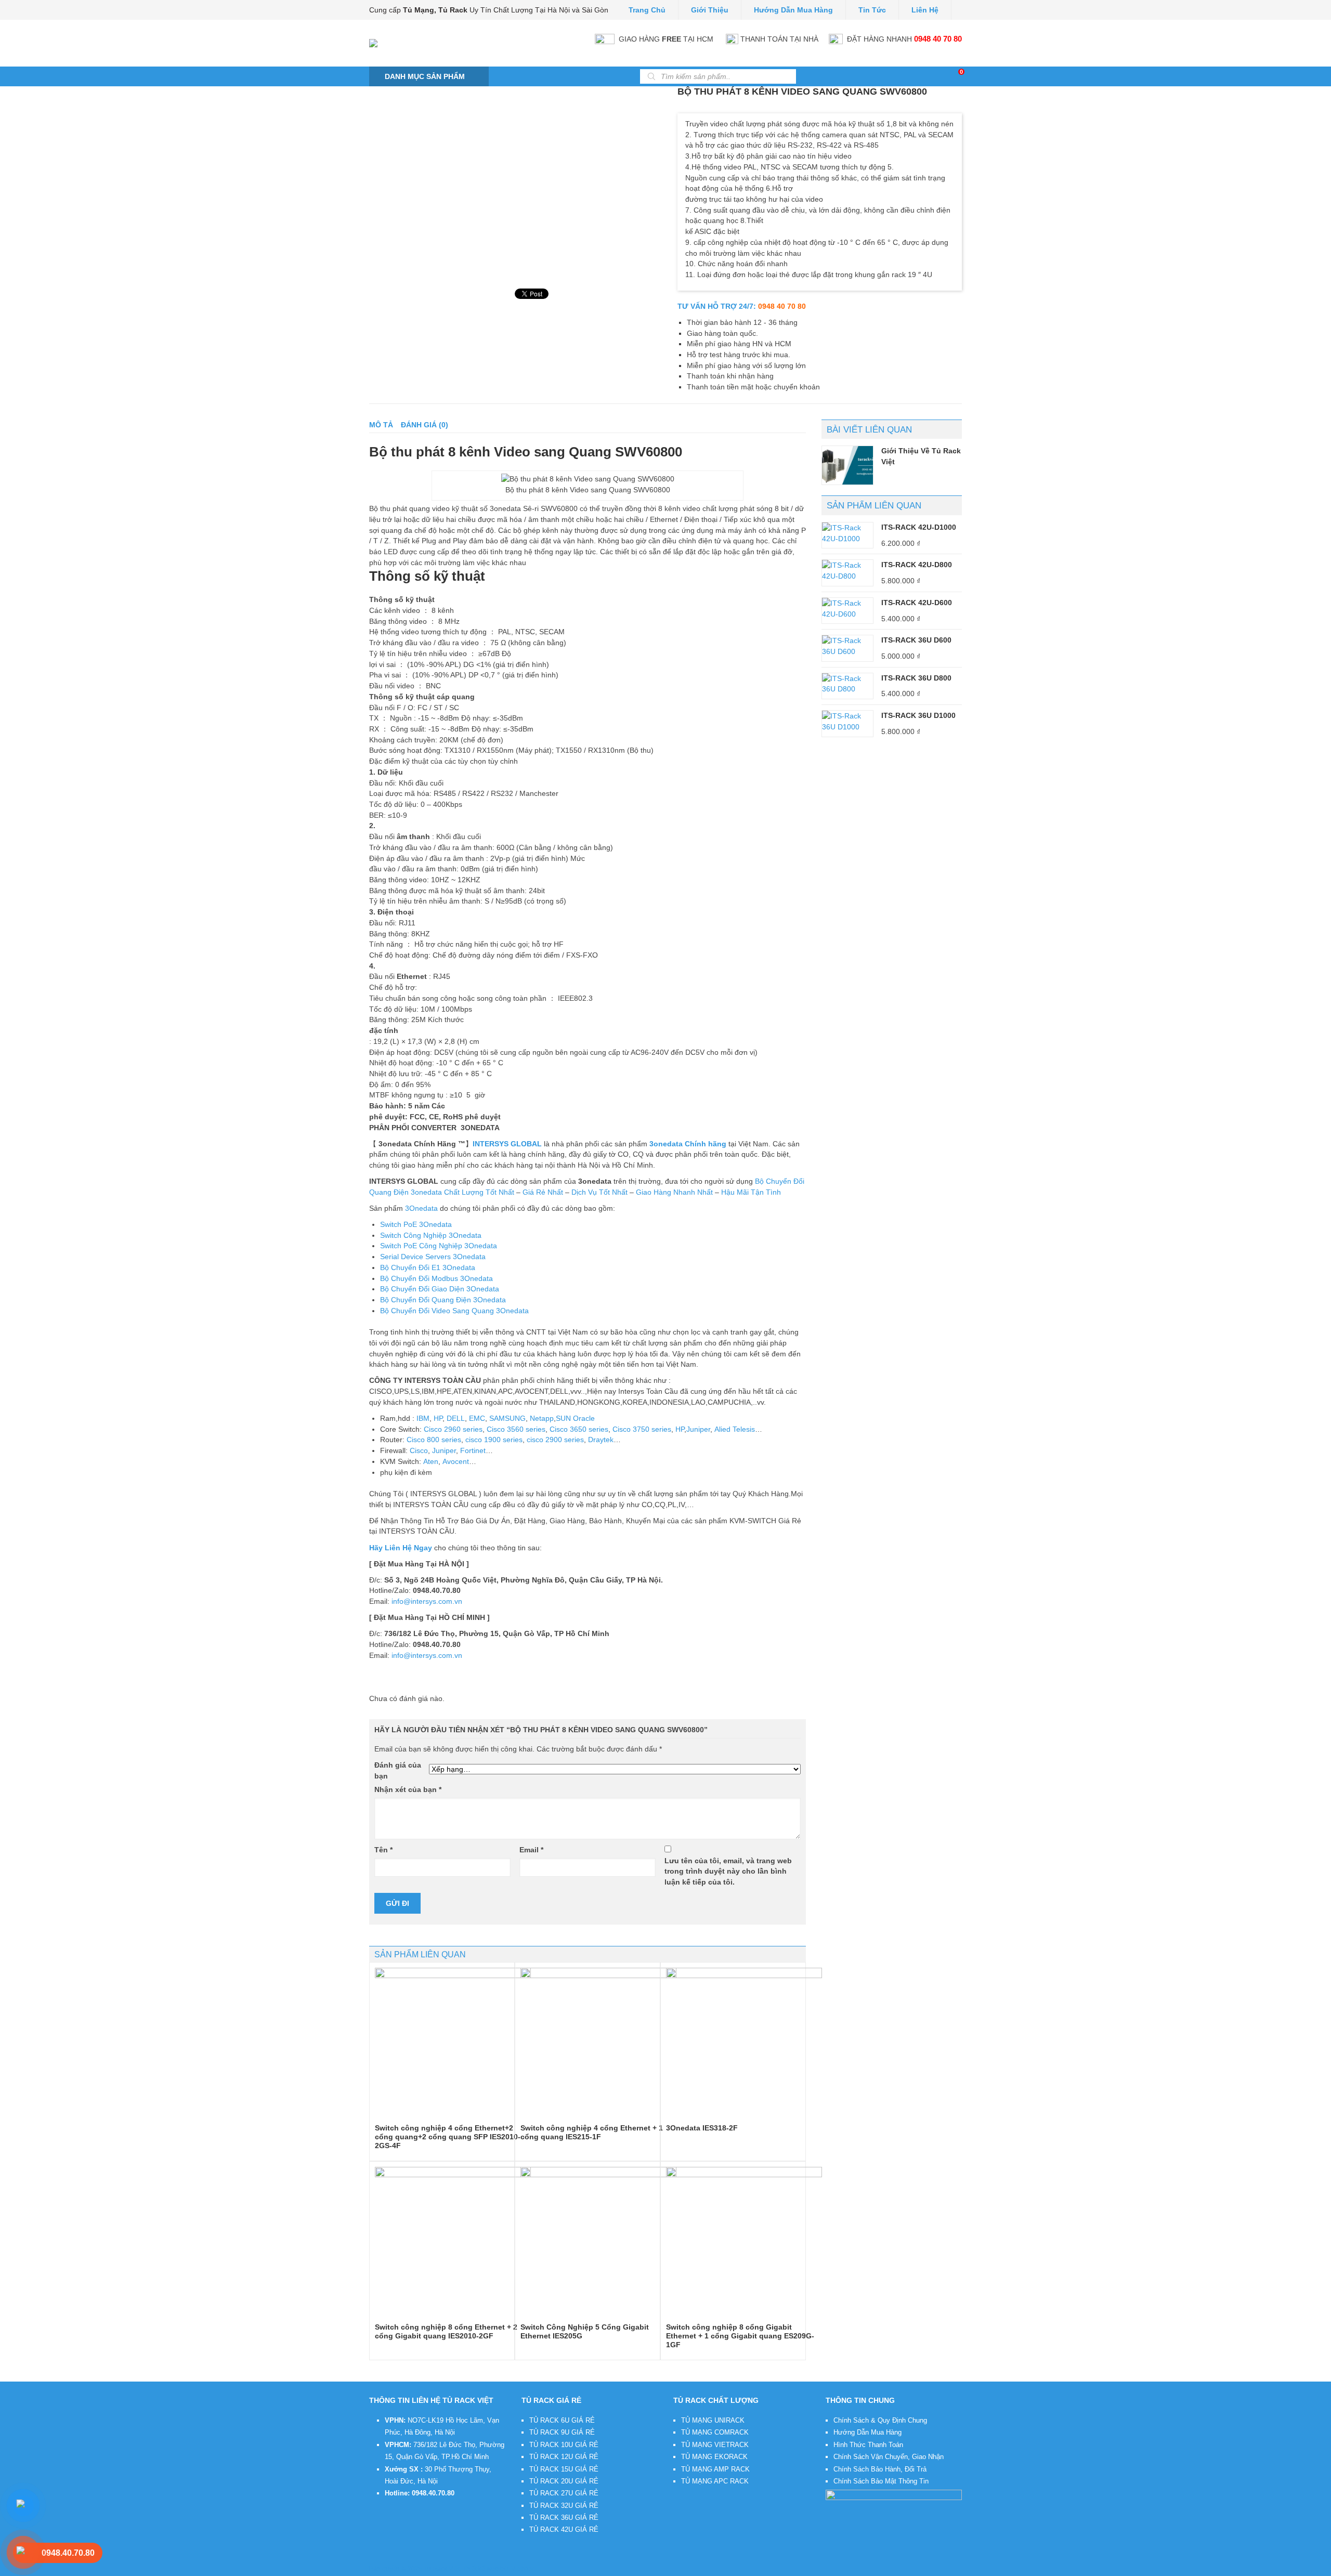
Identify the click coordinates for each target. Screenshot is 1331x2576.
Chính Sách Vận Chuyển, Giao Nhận (889, 2457)
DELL (456, 1418)
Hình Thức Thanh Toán (868, 2445)
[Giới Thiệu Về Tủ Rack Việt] (847, 465)
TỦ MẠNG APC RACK (715, 2481)
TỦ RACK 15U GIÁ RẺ (564, 2469)
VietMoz (523, 2569)
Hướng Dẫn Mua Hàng (793, 10)
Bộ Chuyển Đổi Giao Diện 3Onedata (440, 1289)
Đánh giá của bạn (398, 1770)
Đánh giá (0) (425, 425)
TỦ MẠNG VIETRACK (715, 2445)
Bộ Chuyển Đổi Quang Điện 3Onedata (443, 1300)
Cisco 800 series (434, 1440)
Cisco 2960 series (453, 1429)
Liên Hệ (925, 10)
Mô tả (381, 425)
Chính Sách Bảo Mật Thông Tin (881, 2481)
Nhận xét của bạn (408, 1789)
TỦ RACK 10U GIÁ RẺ (564, 2445)
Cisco (419, 1450)
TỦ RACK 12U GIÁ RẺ (564, 2457)
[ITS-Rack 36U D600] (847, 646)
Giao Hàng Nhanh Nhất (674, 1192)
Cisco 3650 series (579, 1429)
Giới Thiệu (710, 10)
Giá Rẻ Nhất (543, 1192)
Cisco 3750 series (642, 1429)
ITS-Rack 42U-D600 (917, 603)
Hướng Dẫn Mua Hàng (867, 2432)
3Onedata (421, 1208)
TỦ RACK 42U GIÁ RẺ (564, 2529)
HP (438, 1418)
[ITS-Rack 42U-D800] (847, 571)
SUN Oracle (575, 1418)
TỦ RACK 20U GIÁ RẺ (564, 2481)
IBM (422, 1418)
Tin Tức (872, 10)
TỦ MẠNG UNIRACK (713, 2420)
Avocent (456, 1461)
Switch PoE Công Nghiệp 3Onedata (439, 1246)
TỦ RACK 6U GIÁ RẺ (562, 2420)
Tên (383, 1850)
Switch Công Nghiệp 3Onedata (431, 1235)
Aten (431, 1461)
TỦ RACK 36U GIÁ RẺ (564, 2518)
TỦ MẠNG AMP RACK (715, 2469)
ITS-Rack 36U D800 (916, 678)
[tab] (381, 425)
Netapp (542, 1418)
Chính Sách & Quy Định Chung (880, 2420)
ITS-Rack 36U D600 (916, 640)
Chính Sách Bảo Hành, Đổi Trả (880, 2469)
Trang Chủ (647, 10)
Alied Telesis (735, 1429)
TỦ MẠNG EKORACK (714, 2457)
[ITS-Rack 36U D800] (847, 684)
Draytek (601, 1440)
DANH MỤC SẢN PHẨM (425, 76)
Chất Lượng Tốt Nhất (479, 1192)
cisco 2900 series (555, 1440)
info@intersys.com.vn (427, 1601)
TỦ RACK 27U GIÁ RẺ (564, 2493)
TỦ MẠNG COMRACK (715, 2432)
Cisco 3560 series (516, 1429)
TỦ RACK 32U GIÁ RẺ (564, 2506)
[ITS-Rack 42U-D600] (847, 609)
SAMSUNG (507, 1418)
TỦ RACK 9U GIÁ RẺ (562, 2432)
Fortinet (473, 1450)
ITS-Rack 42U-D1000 (919, 527)
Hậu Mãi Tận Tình (751, 1192)
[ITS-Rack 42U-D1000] (847, 533)
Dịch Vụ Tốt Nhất (599, 1192)
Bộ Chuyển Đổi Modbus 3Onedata (436, 1278)
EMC (477, 1418)
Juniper (698, 1429)
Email (531, 1850)
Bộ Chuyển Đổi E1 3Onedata (428, 1267)
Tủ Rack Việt (442, 2569)
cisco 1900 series (494, 1440)
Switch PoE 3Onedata (416, 1224)
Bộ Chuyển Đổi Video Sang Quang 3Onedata (454, 1311)
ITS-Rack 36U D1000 (918, 715)
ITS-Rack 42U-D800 (917, 565)
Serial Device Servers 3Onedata (433, 1257)
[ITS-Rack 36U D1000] (847, 721)
